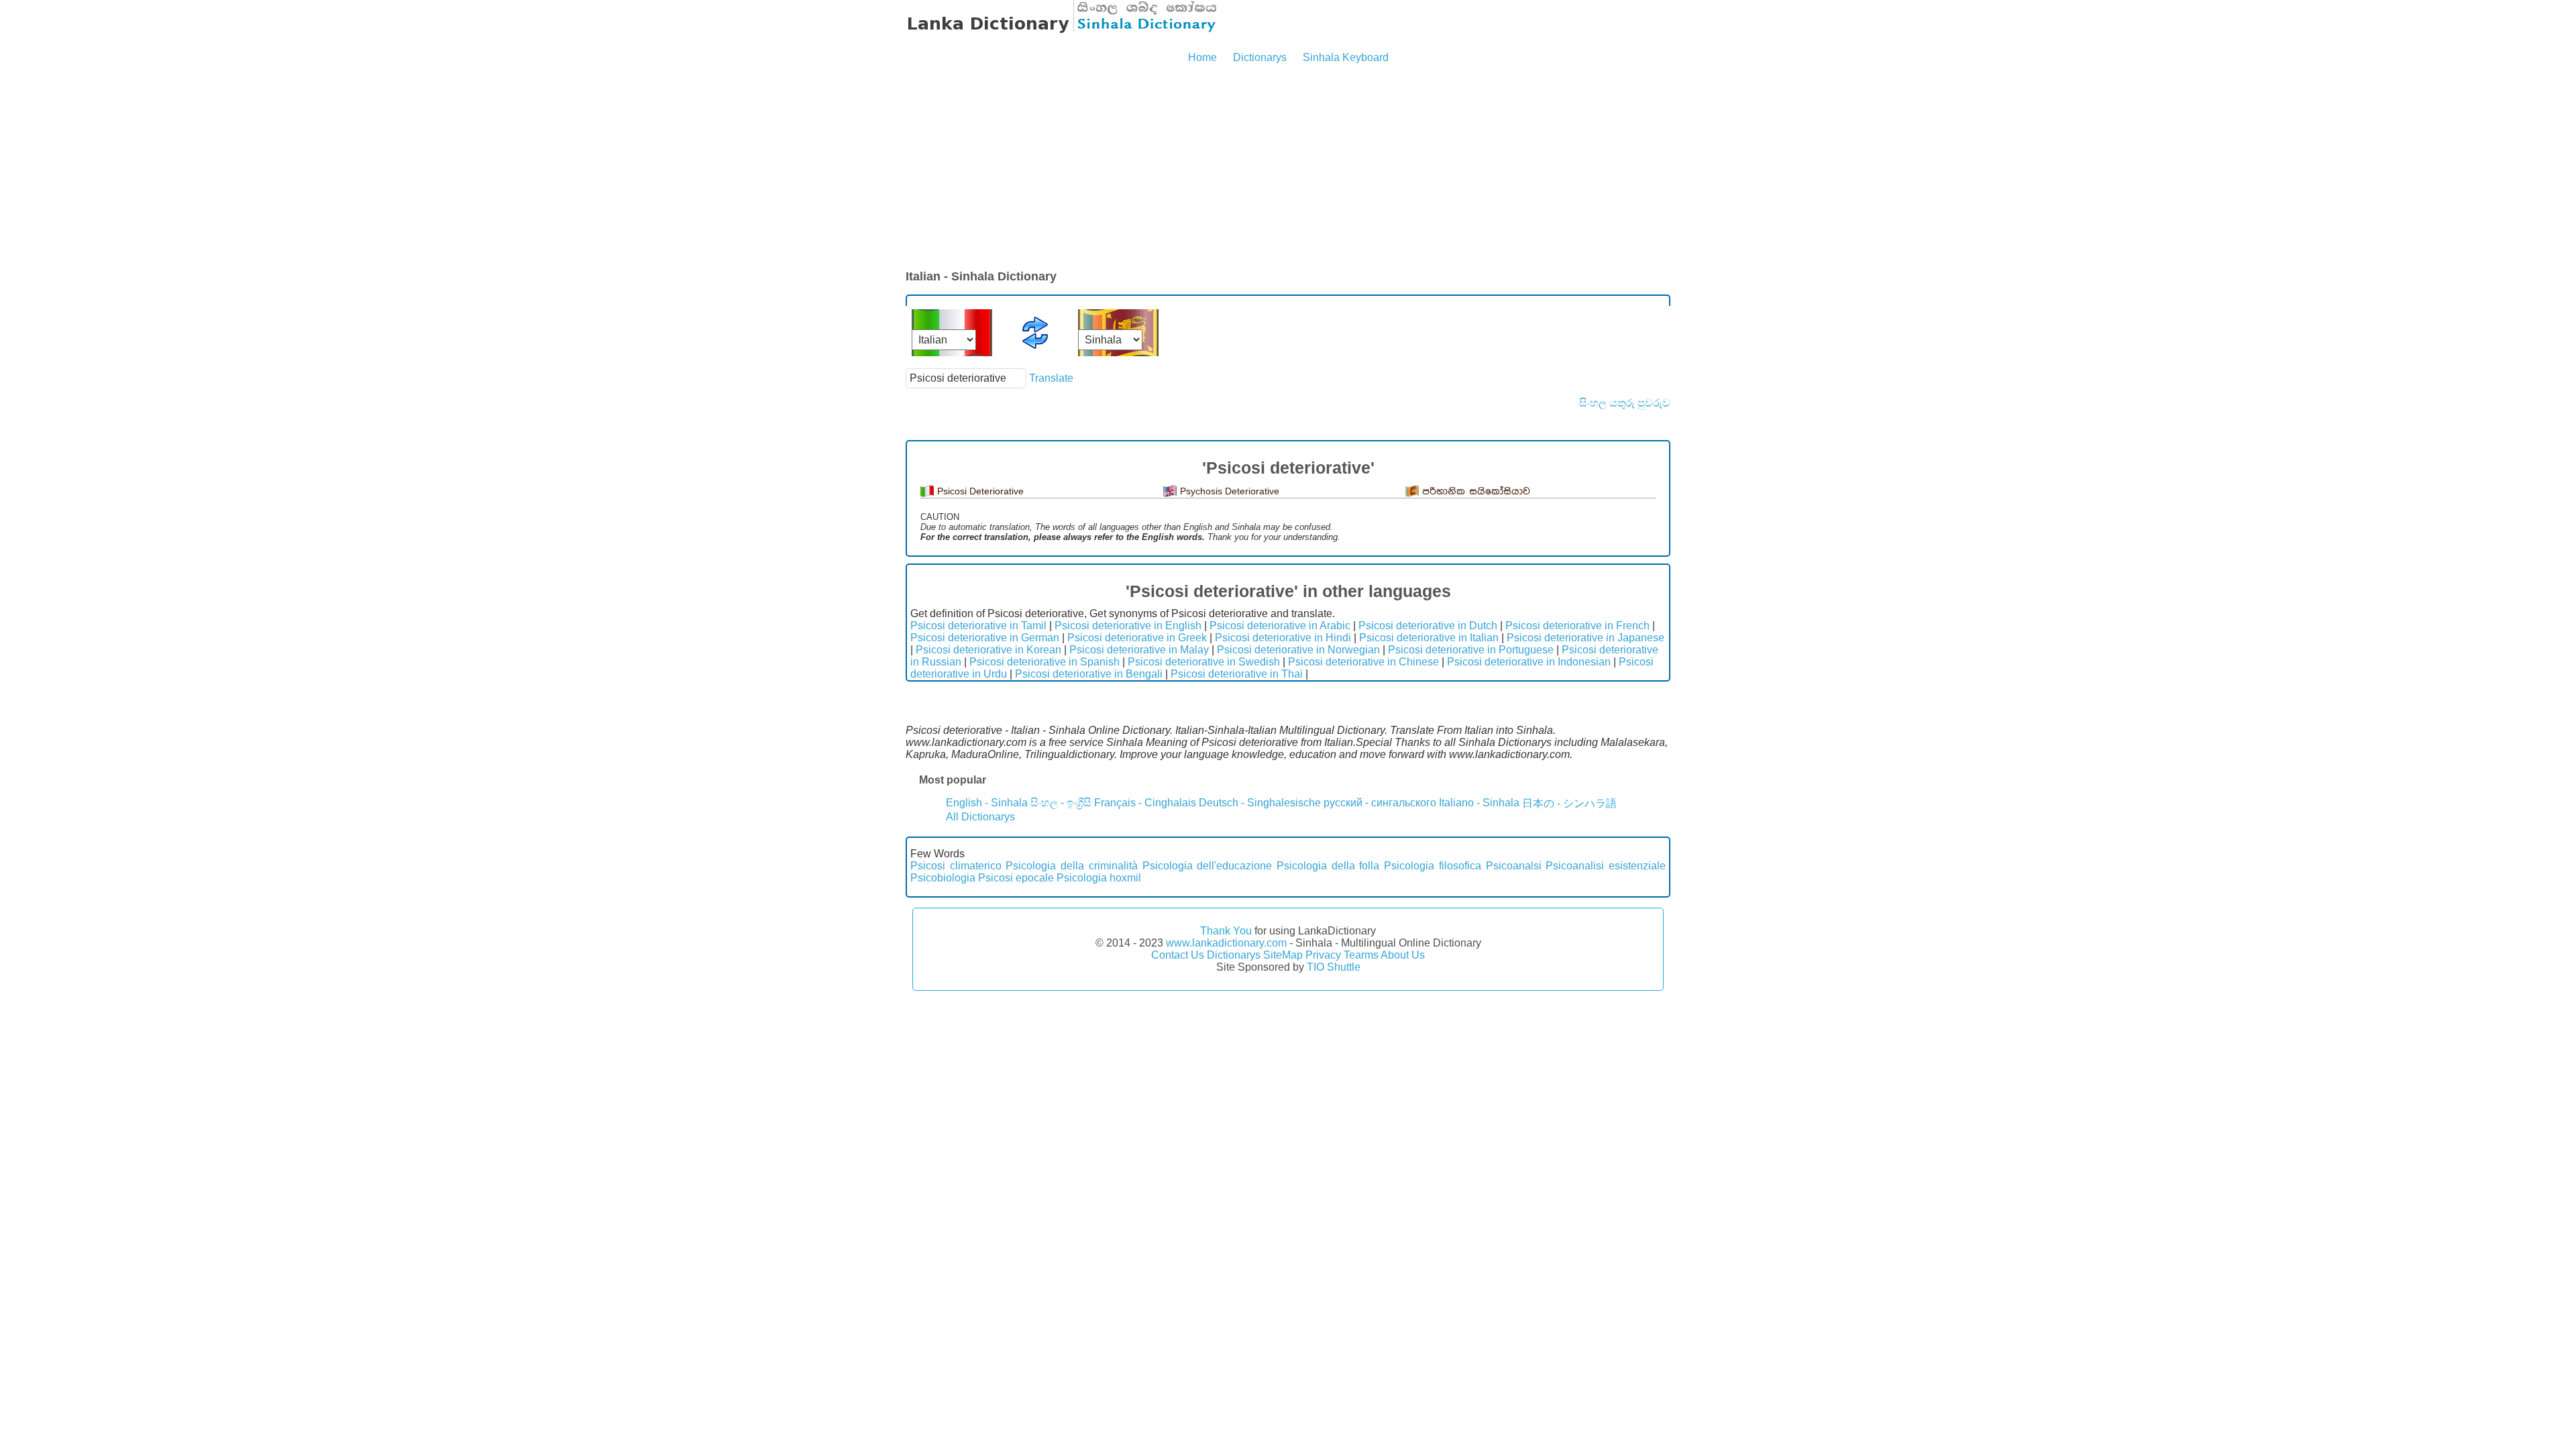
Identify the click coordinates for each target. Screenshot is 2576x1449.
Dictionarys (1260, 57)
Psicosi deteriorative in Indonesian (1529, 662)
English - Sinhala (987, 803)
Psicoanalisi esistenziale (1606, 866)
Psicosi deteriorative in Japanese (1586, 638)
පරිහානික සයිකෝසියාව (1476, 491)
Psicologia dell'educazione (1207, 866)
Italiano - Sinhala (1479, 803)
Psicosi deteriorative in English (1128, 626)
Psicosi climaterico (956, 866)
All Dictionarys (980, 817)
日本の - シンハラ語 (1569, 803)
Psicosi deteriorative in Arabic (1280, 626)
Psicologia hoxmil (1099, 878)
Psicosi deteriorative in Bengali (1089, 674)
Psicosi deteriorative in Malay (1139, 650)
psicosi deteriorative (980, 491)
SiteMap (1283, 955)
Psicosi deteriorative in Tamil (978, 626)
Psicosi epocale (1016, 878)
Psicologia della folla (1328, 866)
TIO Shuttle (1334, 967)
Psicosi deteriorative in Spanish (1044, 662)
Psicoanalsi (1514, 866)
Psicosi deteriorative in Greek (1137, 638)
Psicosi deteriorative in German (985, 638)
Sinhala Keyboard (1346, 57)
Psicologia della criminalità (1071, 866)
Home (1202, 57)
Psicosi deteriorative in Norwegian (1298, 650)
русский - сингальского (1380, 803)
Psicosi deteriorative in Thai (1237, 674)
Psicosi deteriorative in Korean (988, 650)
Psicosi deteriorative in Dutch (1428, 626)
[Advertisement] (1288, 168)
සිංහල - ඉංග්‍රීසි (1061, 803)
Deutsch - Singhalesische (1260, 803)
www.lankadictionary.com (1226, 943)
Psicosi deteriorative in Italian (1429, 638)
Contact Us (1178, 955)
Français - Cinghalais (1145, 803)
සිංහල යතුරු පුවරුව (1625, 403)
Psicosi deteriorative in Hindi (1283, 638)
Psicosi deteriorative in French (1577, 626)
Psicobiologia (943, 878)
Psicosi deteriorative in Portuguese (1471, 650)
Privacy (1323, 955)
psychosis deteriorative (1230, 491)
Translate (1051, 378)
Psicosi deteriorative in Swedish (1204, 662)
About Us (1403, 955)
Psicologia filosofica (1433, 866)
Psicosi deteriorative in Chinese (1363, 662)
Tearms (1361, 955)
